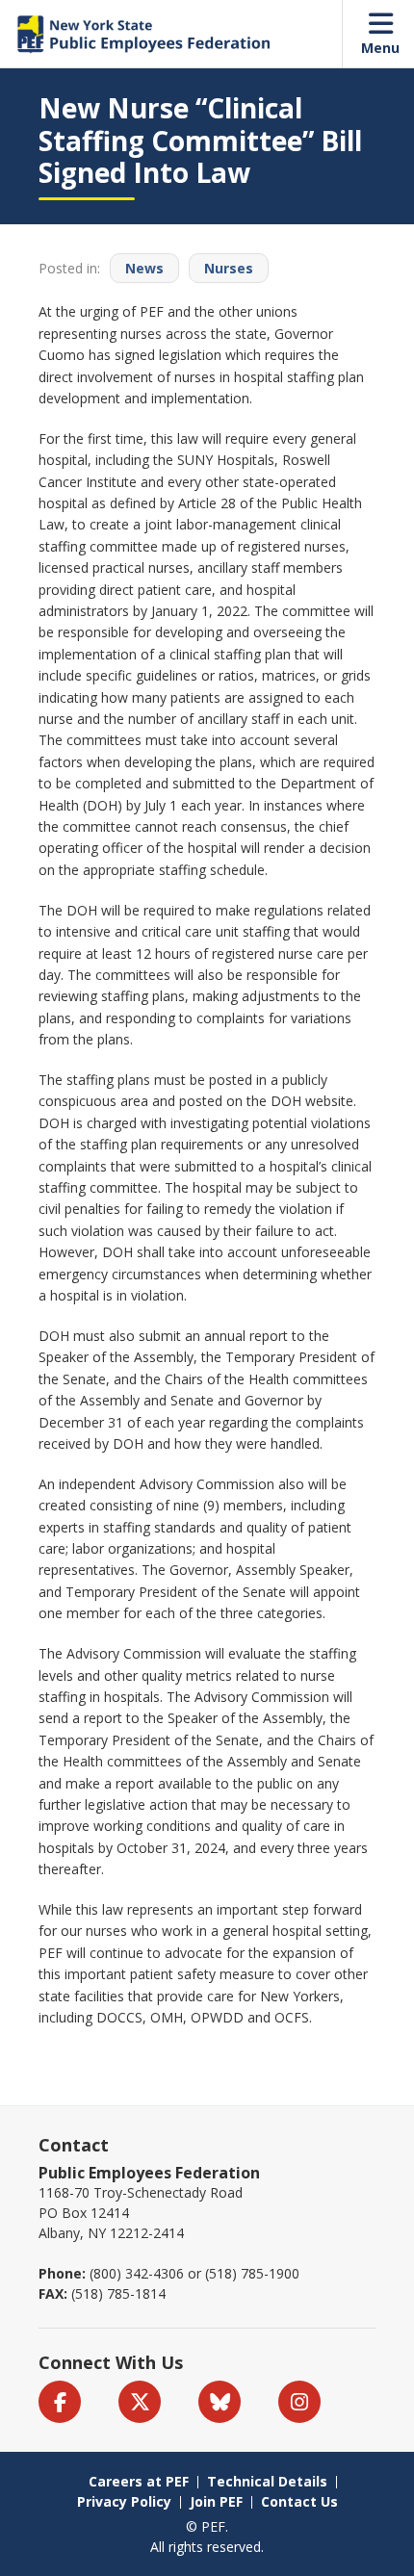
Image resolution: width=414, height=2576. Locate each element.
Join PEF (216, 2501)
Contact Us (299, 2501)
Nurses (229, 268)
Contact (74, 2145)
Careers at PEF (139, 2481)
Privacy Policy (124, 2501)
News (144, 268)
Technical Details (267, 2481)
